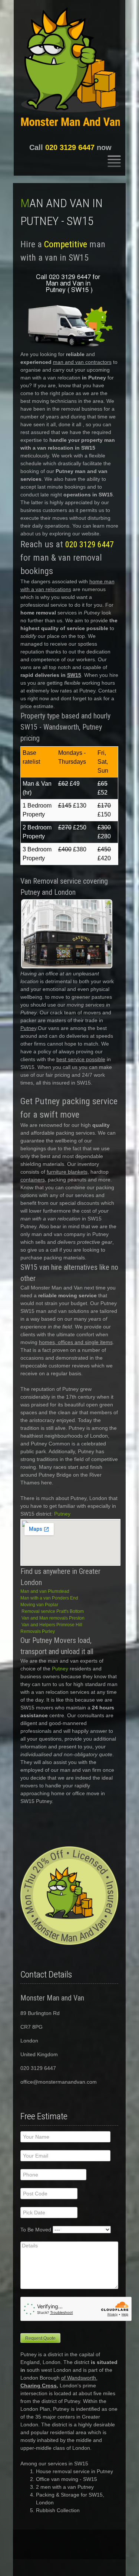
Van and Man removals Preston (53, 1618)
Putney (62, 1514)
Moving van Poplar (39, 1605)
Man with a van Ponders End (49, 1598)
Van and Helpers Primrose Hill (52, 1625)
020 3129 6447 (70, 147)
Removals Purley (38, 1631)
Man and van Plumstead (45, 1591)
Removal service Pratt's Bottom (53, 1611)
